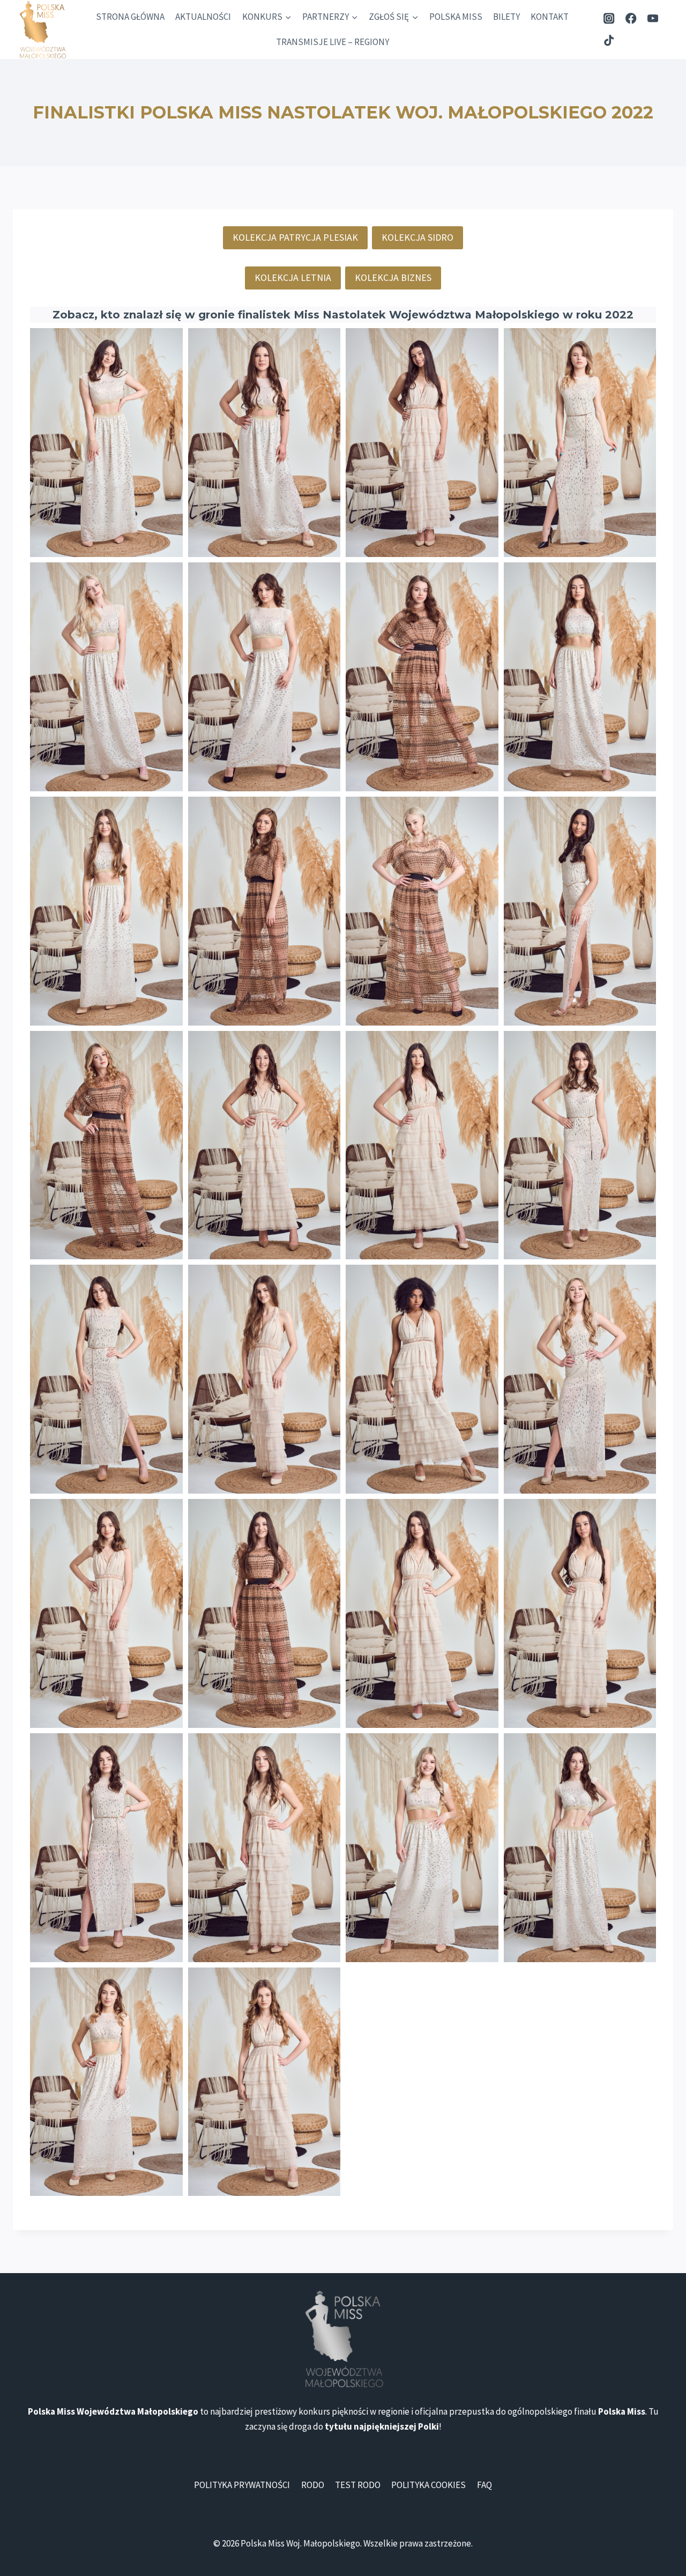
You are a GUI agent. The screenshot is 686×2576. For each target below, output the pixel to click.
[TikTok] (609, 40)
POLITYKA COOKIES (428, 2485)
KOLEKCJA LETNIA (293, 277)
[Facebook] (631, 18)
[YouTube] (653, 18)
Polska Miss (456, 17)
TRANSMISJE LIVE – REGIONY (333, 42)
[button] (106, 443)
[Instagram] (609, 18)
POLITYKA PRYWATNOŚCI (242, 2485)
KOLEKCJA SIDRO (417, 237)
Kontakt (550, 17)
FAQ (484, 2485)
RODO (313, 2485)
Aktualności (203, 17)
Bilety (506, 17)
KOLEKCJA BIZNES (393, 277)
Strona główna (130, 17)
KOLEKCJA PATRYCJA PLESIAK (295, 237)
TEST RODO (358, 2485)
